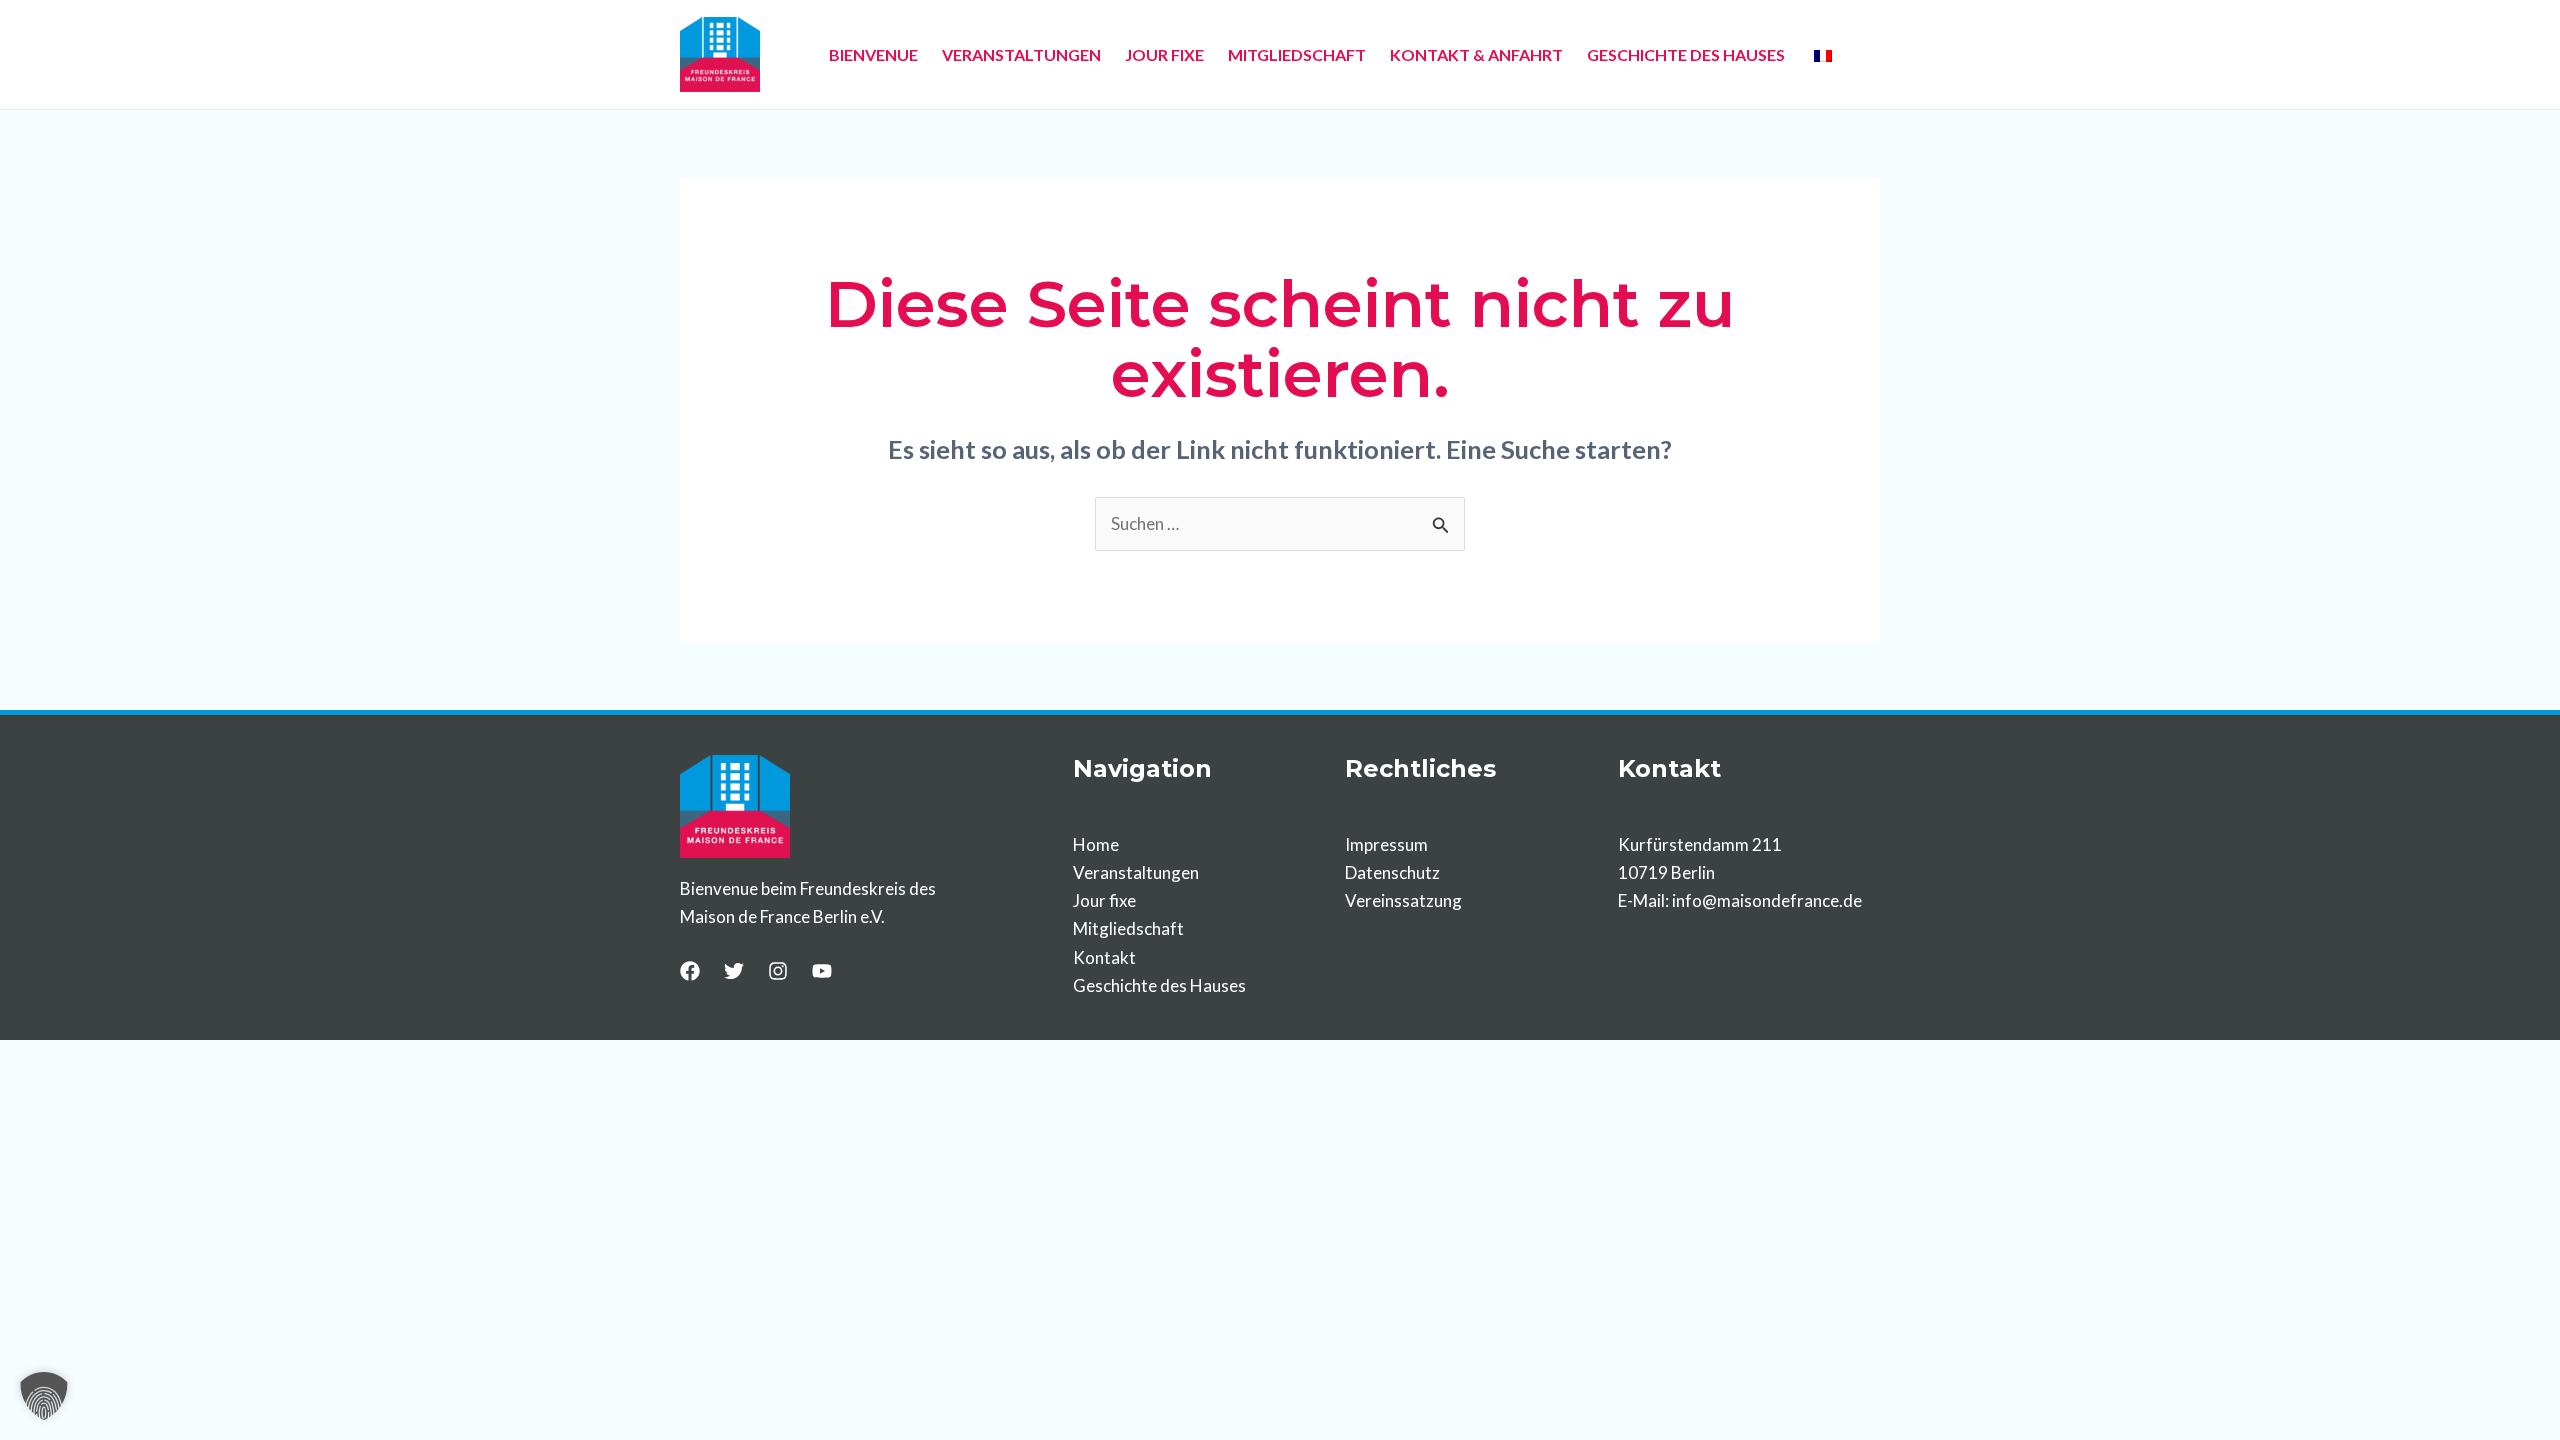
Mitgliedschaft (1128, 928)
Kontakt (1104, 957)
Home (1096, 844)
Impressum (1386, 844)
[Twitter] (734, 971)
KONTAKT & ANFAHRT (1476, 54)
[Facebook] (690, 971)
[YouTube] (822, 971)
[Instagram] (778, 971)
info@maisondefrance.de (1767, 900)
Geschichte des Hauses (1159, 985)
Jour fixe (1104, 900)
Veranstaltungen (1136, 872)
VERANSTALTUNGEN (1021, 54)
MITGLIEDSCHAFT (1297, 54)
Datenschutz (1392, 872)
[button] (44, 1396)
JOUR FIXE (1164, 54)
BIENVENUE (873, 54)
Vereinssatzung (1403, 900)
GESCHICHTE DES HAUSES (1686, 54)
